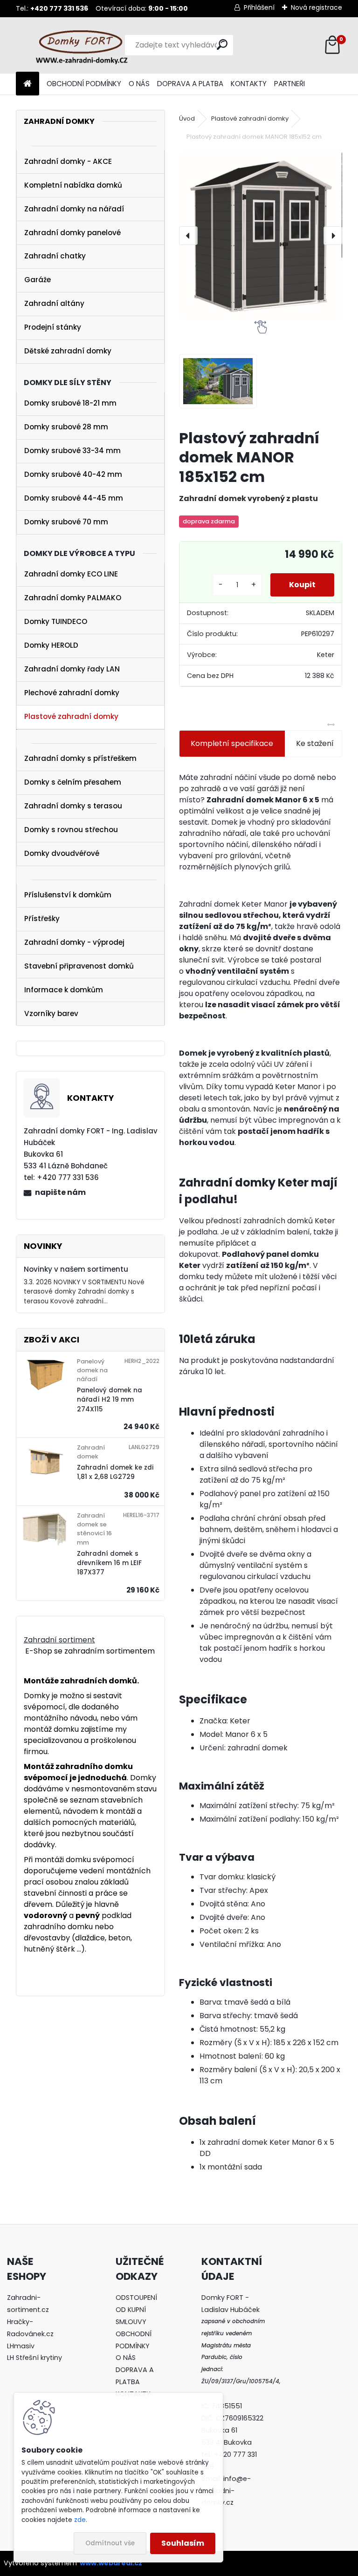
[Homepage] (28, 84)
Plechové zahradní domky (72, 693)
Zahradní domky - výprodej (74, 942)
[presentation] (188, 236)
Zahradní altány (54, 303)
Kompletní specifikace (232, 743)
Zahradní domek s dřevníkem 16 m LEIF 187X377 (109, 1563)
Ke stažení (315, 743)
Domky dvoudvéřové (62, 853)
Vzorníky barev (51, 1013)
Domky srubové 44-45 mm (74, 498)
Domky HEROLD (51, 645)
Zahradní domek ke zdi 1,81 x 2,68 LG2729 (115, 1472)
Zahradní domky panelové (72, 233)
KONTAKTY (249, 84)
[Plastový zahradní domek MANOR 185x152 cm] (260, 236)
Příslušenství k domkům (68, 895)
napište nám (60, 1192)
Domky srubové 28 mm (66, 427)
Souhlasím (183, 2543)
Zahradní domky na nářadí (74, 209)
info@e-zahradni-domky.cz (226, 2491)
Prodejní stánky (53, 327)
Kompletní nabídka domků (73, 185)
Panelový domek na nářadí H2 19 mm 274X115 (110, 1400)
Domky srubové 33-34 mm (72, 451)
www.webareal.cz (111, 2563)
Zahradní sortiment (59, 1640)
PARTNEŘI (289, 84)
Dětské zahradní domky (68, 351)
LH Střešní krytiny (34, 2358)
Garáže (38, 280)
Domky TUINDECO (56, 621)
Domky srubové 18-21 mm (70, 403)
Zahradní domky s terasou (73, 806)
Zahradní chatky (55, 256)
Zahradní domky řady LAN (72, 669)
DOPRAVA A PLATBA (190, 84)
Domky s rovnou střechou (71, 830)
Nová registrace (317, 7)
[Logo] (80, 45)
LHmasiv (22, 2346)
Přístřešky (42, 919)
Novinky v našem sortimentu (76, 1269)
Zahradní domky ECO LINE (71, 574)
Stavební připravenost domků (79, 966)
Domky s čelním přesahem (73, 782)
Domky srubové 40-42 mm (73, 474)
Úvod (187, 119)
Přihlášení (259, 7)
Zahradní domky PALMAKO (73, 598)
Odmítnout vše (110, 2543)
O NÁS (139, 84)
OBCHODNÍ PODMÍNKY (84, 84)
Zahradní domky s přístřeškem (80, 758)
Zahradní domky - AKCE (68, 161)
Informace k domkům (64, 990)
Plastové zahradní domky (71, 716)
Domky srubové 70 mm (66, 522)
